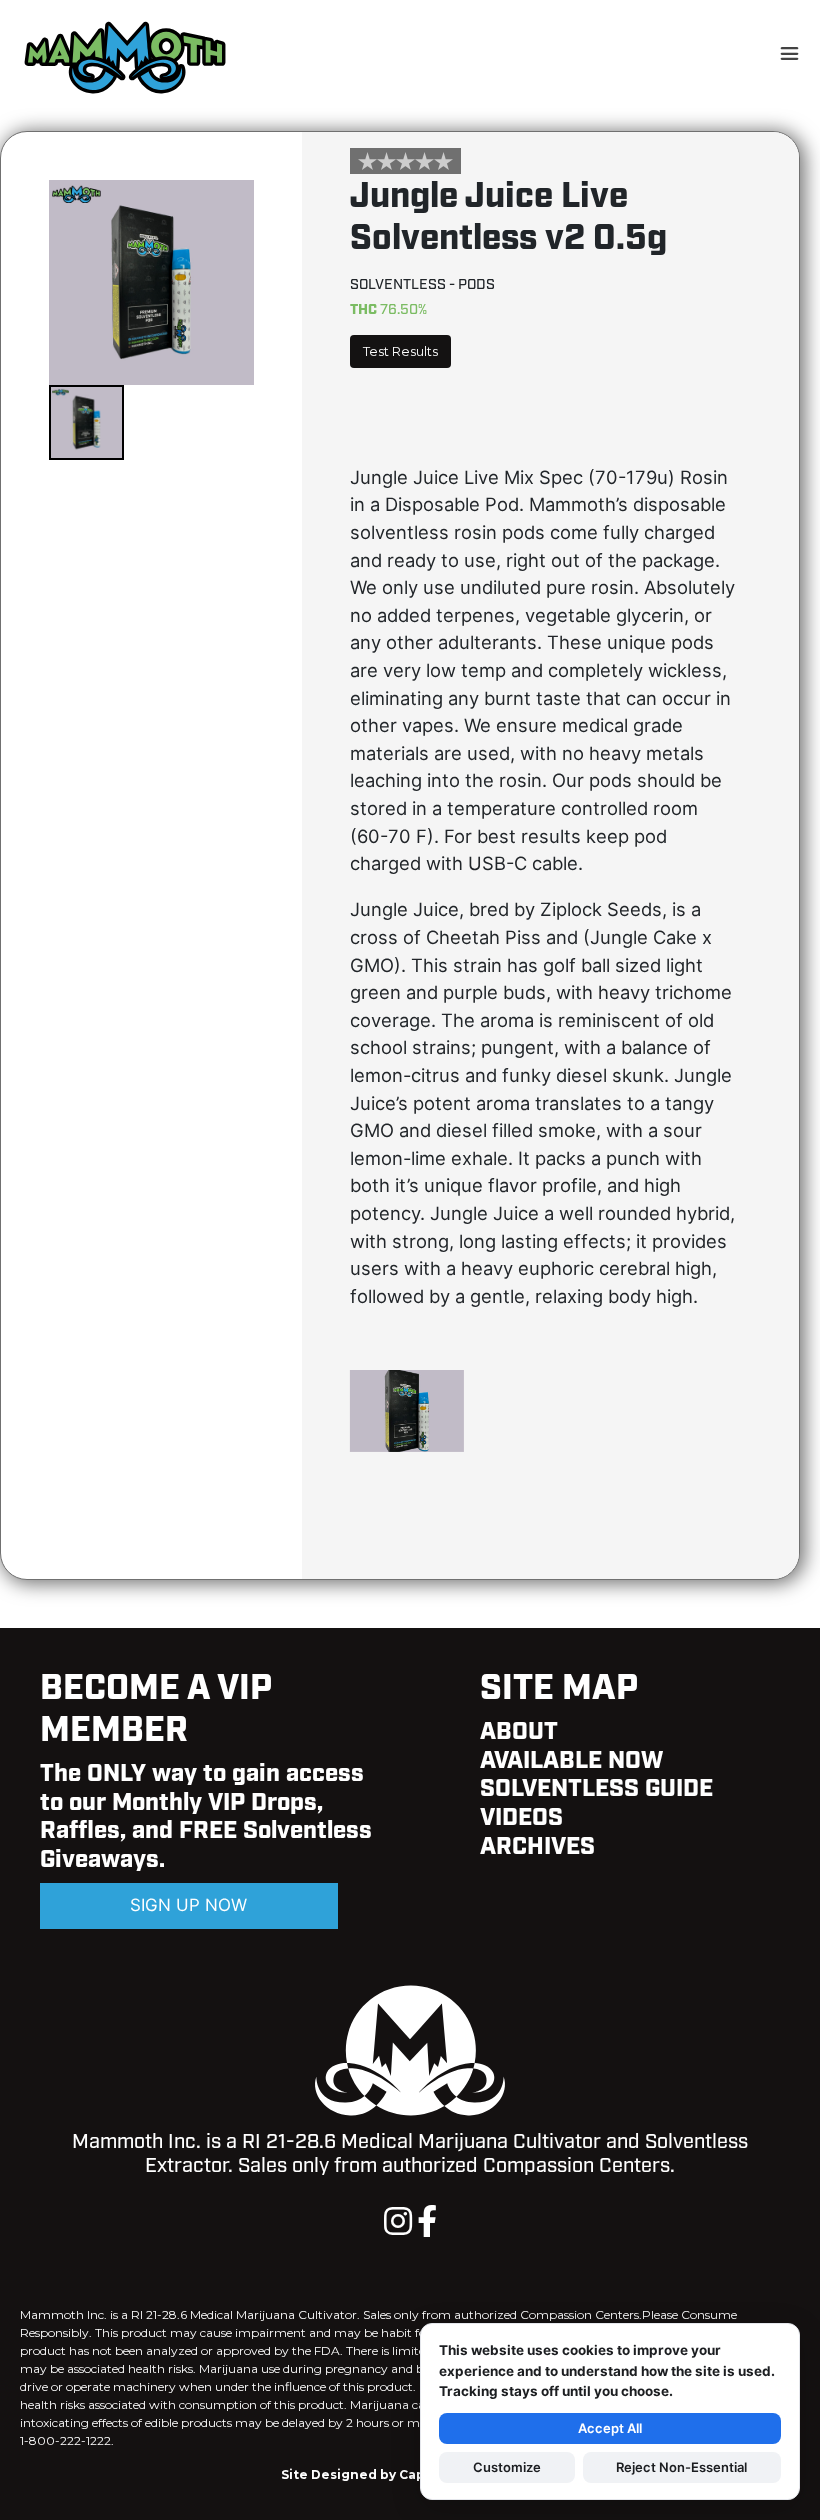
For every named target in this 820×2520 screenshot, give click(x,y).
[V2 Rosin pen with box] (407, 1450)
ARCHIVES (537, 1847)
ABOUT (519, 1732)
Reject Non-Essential (681, 2467)
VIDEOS (521, 1818)
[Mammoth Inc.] (125, 55)
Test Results (400, 351)
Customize (507, 2467)
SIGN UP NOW (188, 1905)
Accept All (610, 2428)
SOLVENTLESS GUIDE (596, 1789)
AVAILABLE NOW (571, 1761)
